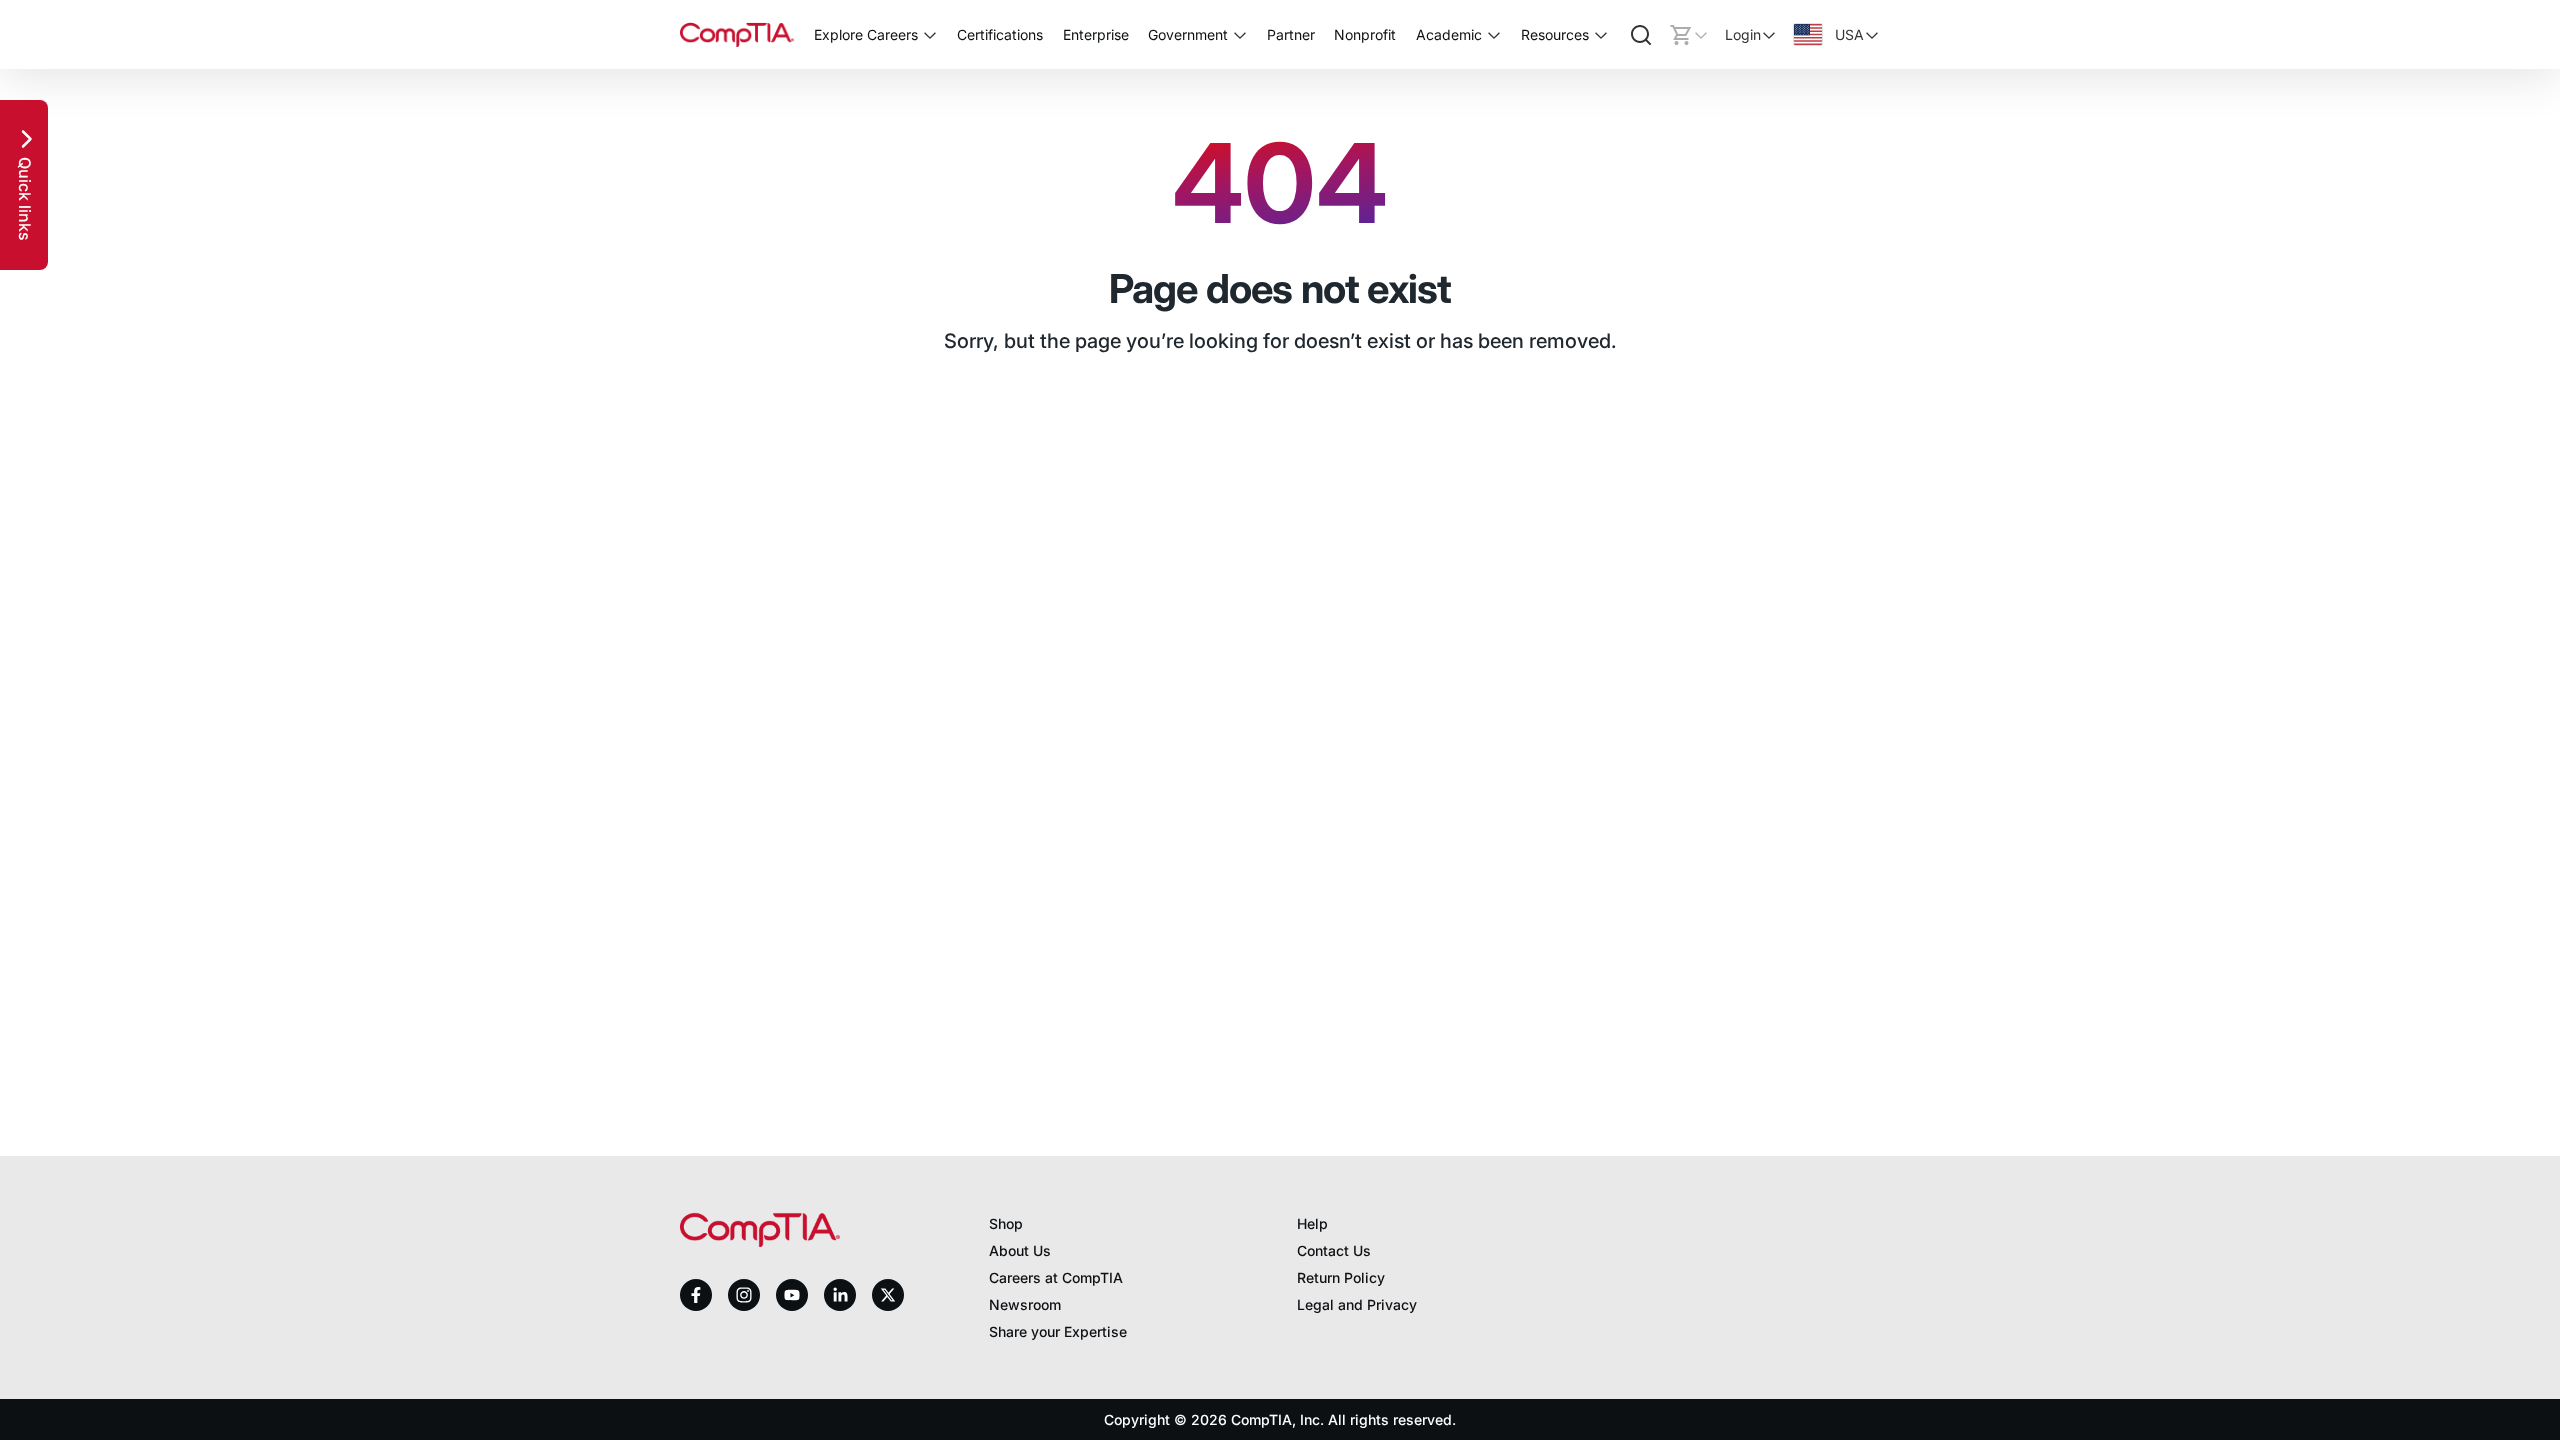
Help (1312, 1223)
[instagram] (744, 1295)
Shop (1006, 1223)
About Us (1020, 1250)
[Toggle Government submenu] (1240, 35)
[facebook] (696, 1295)
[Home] (737, 34)
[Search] (1641, 35)
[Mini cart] (1689, 35)
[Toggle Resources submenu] (1601, 35)
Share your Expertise (1058, 1331)
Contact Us (1334, 1250)
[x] (888, 1295)
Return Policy (1341, 1277)
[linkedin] (840, 1294)
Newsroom (1025, 1304)
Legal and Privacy (1357, 1304)
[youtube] (792, 1295)
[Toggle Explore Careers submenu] (930, 35)
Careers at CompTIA (1056, 1277)
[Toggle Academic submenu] (1494, 35)
